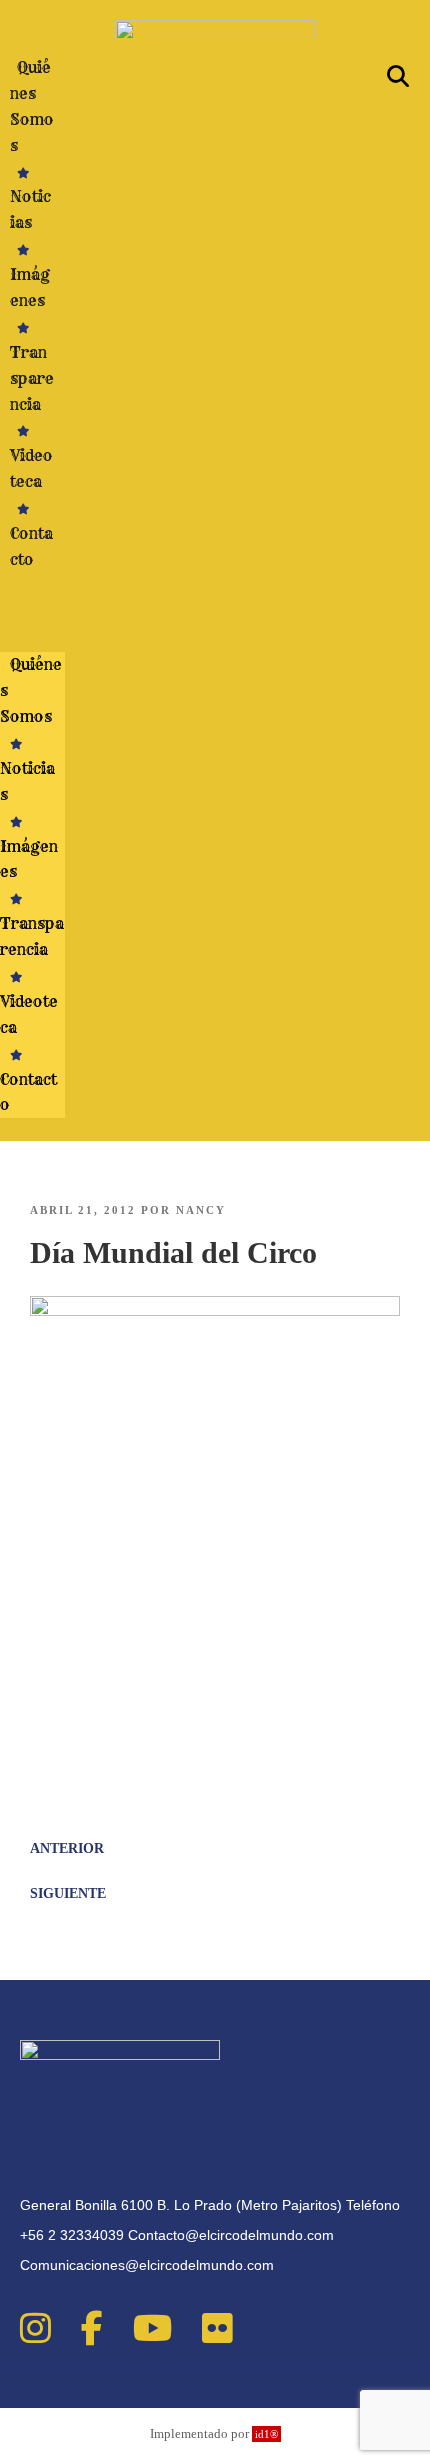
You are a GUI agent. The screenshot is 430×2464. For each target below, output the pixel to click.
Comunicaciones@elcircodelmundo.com (147, 2265)
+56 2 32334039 (72, 2235)
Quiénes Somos (32, 106)
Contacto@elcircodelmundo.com (231, 2235)
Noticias (30, 209)
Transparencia (32, 378)
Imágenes (30, 287)
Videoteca (31, 468)
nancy (201, 1210)
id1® (266, 2434)
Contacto (31, 546)
